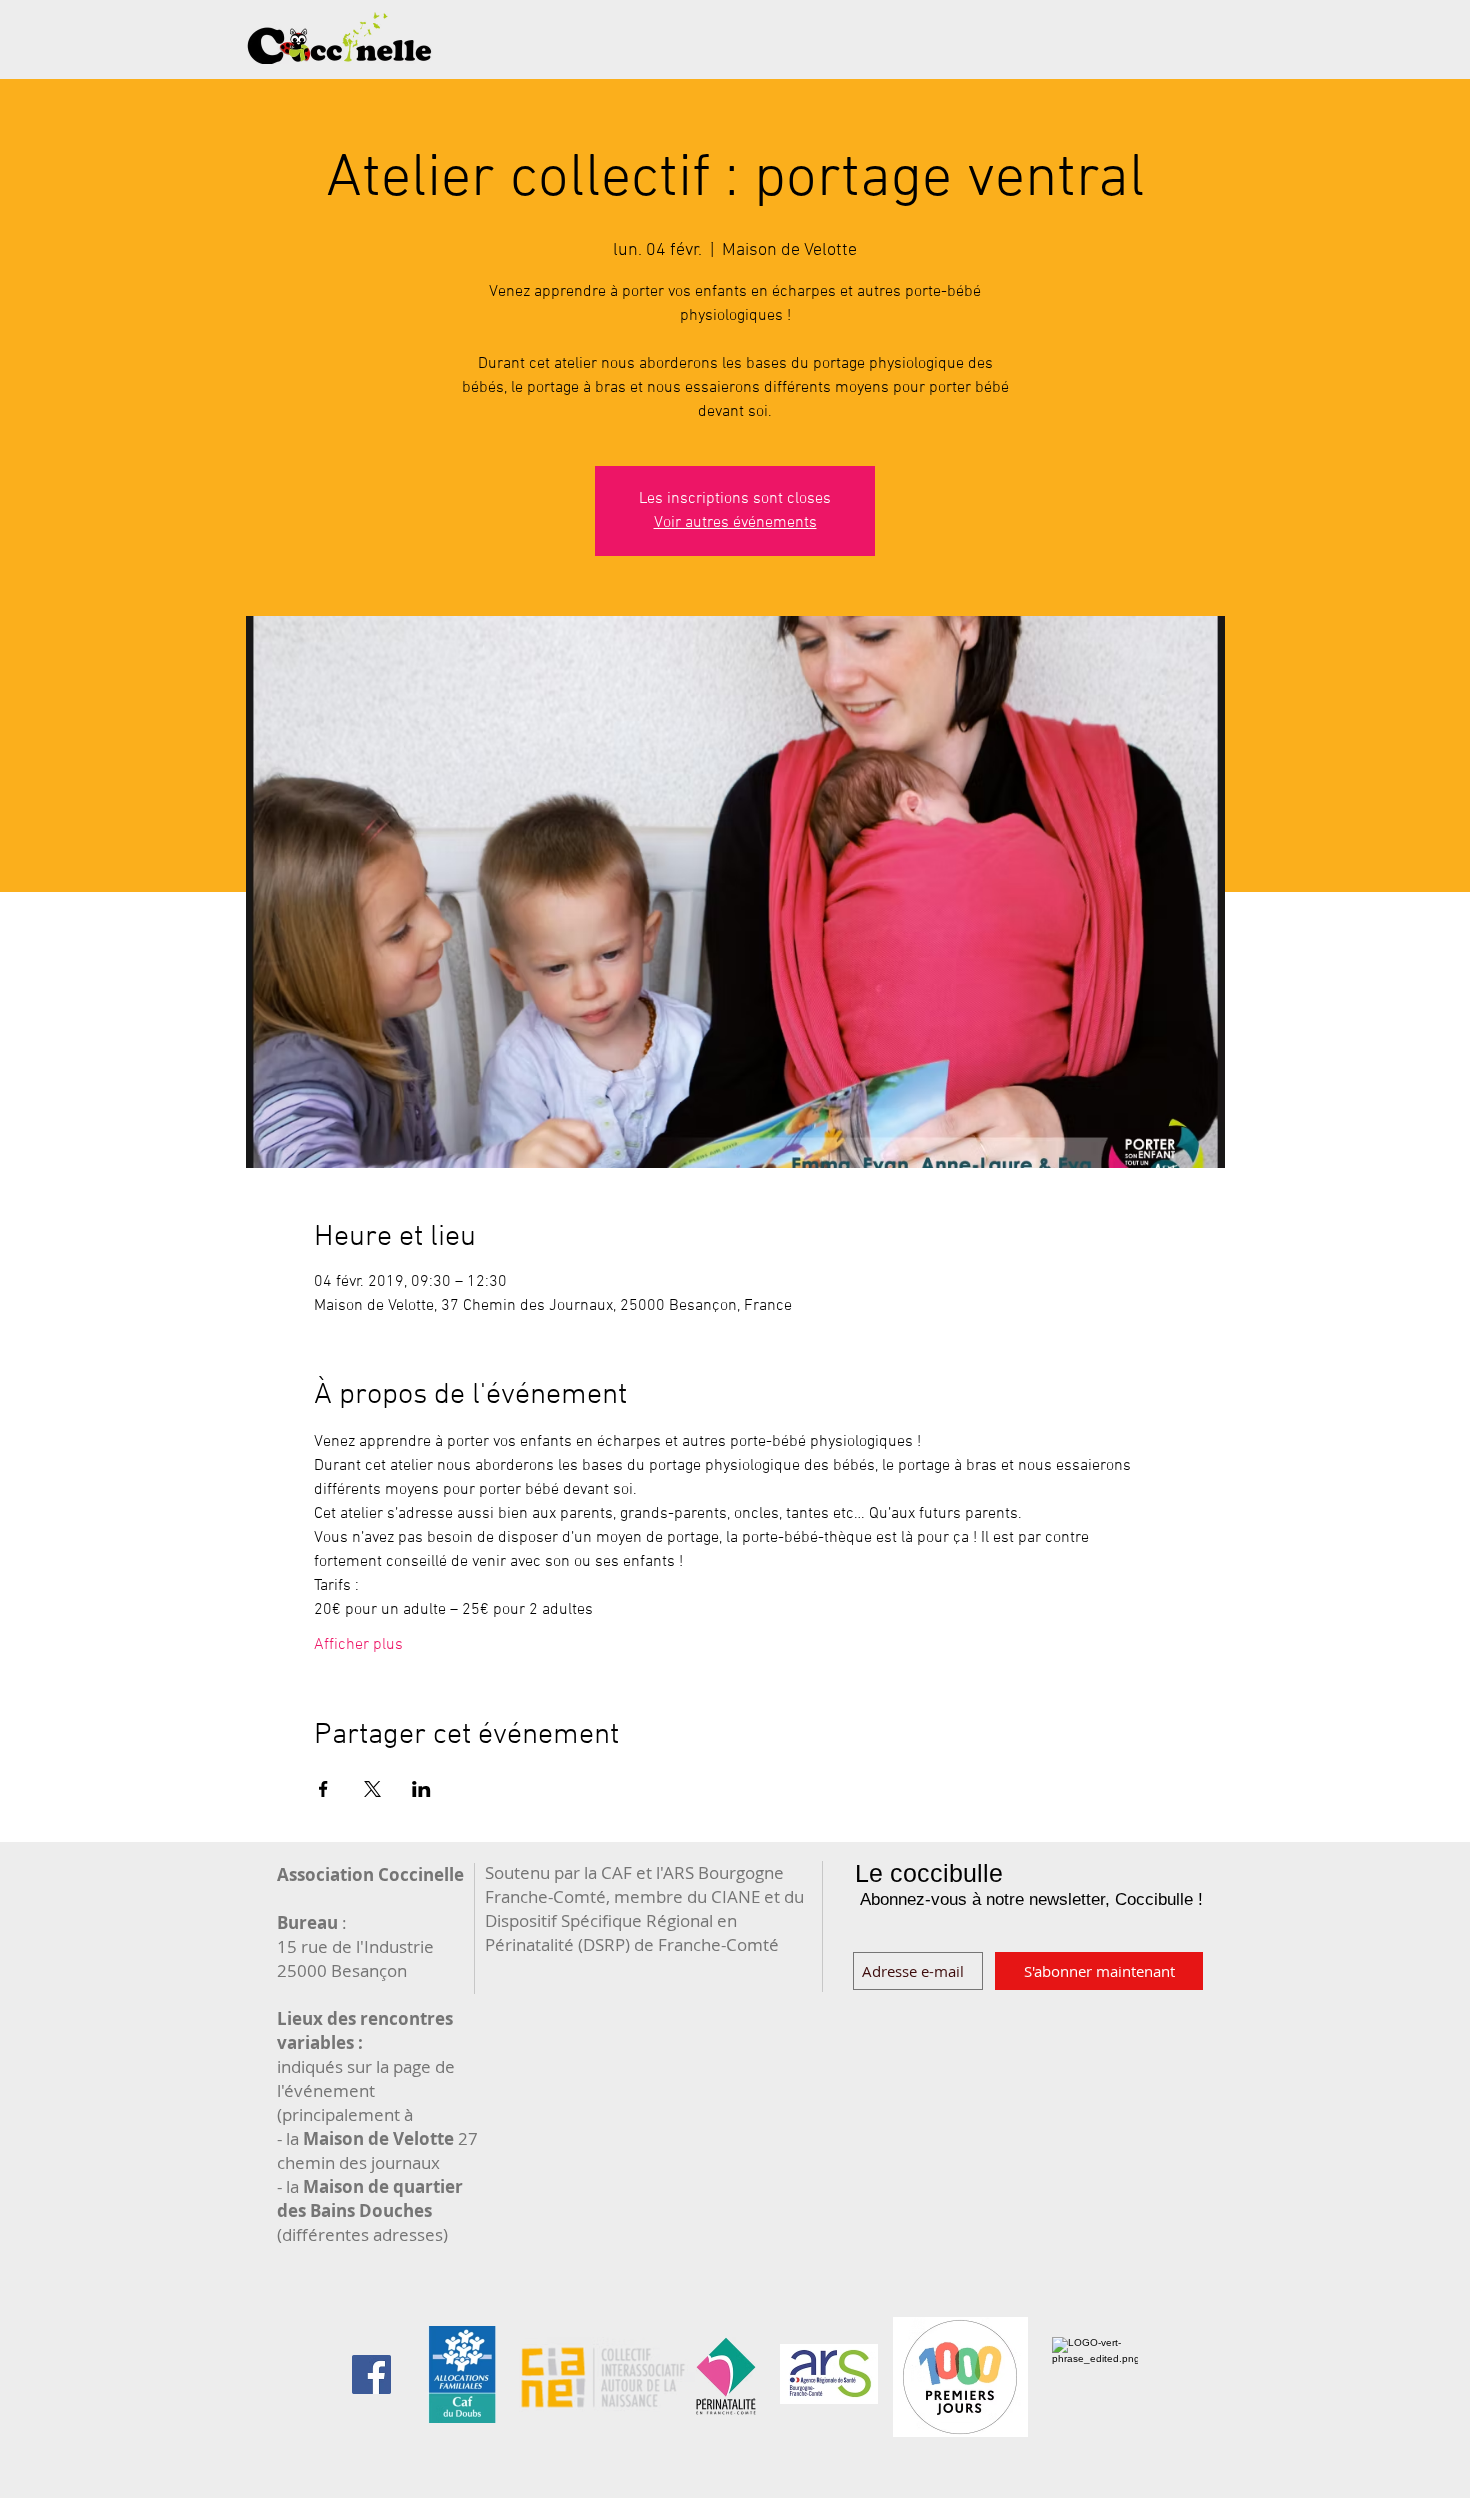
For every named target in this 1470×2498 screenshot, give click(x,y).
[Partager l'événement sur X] (372, 1789)
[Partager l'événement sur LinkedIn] (421, 1789)
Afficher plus (358, 1645)
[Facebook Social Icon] (371, 2374)
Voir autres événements (735, 523)
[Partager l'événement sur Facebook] (323, 1789)
